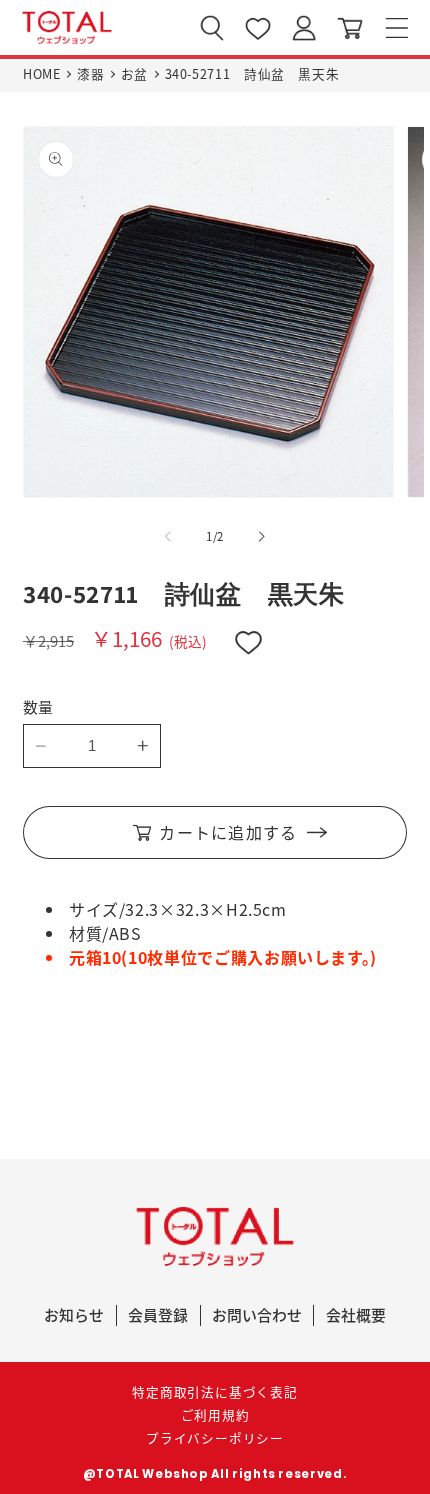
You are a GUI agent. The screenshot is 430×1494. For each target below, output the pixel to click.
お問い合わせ (257, 1314)
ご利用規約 (215, 1414)
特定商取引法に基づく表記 (214, 1391)
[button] (397, 28)
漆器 (90, 73)
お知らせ (74, 1314)
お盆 (134, 73)
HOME (42, 73)
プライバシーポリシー (215, 1437)
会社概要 (356, 1314)
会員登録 (158, 1314)
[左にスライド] (168, 537)
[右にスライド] (262, 537)
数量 (38, 706)
